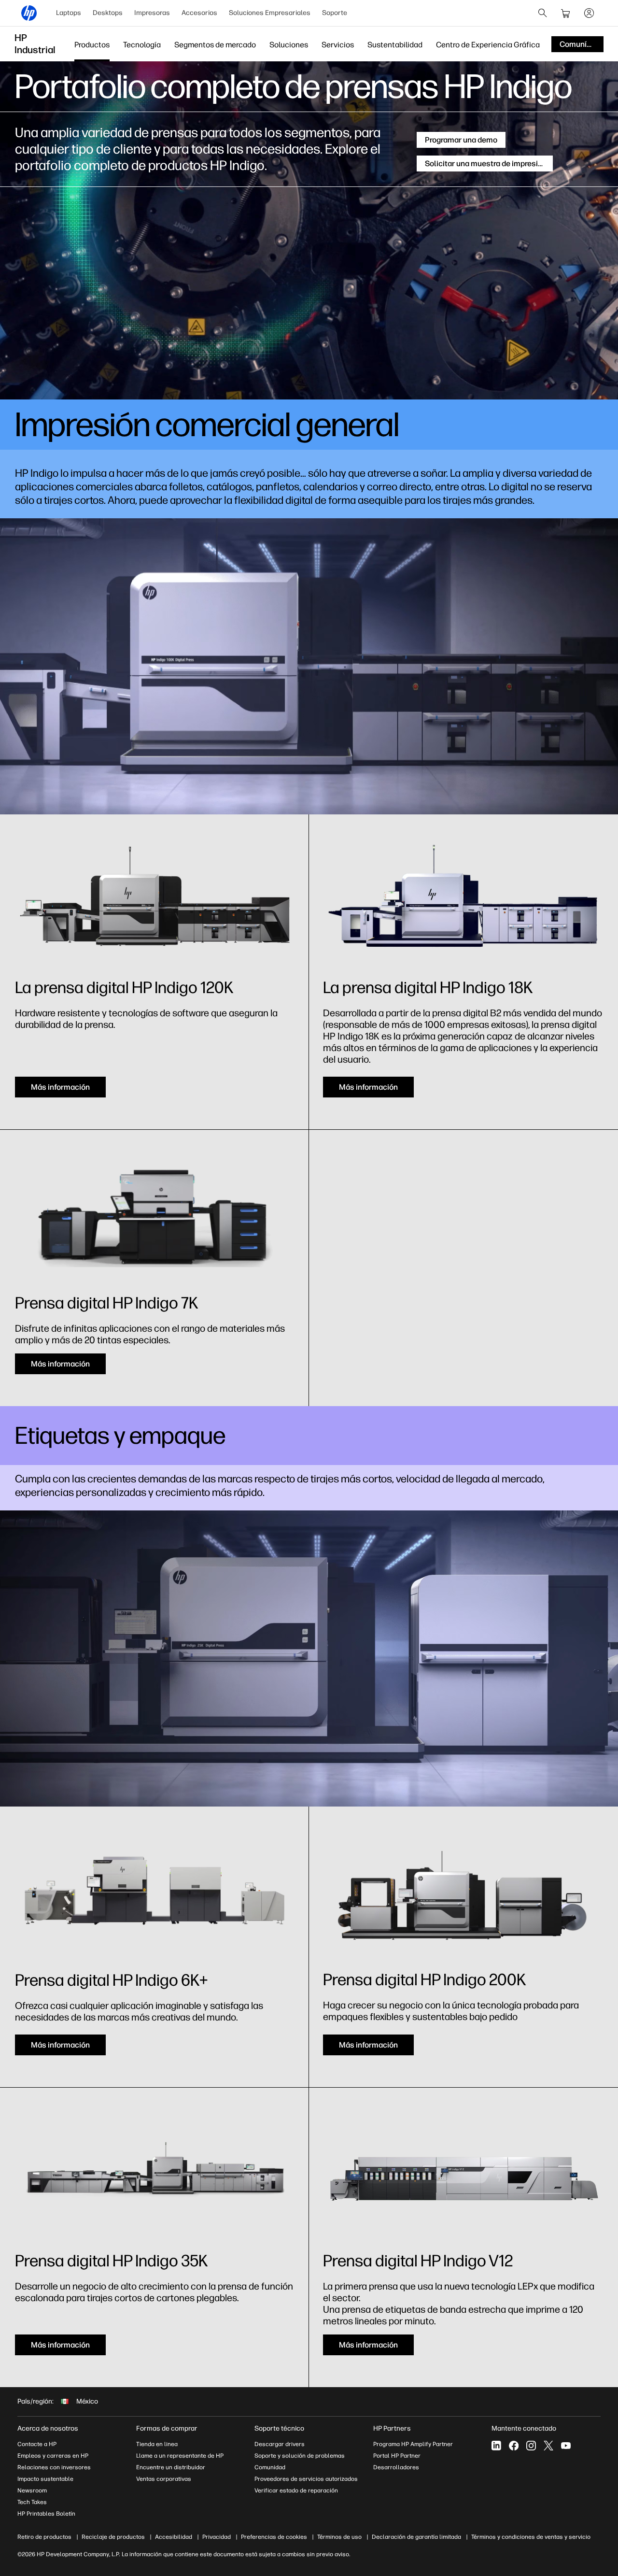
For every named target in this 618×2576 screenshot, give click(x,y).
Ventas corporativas (164, 2479)
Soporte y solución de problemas (300, 2456)
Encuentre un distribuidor (171, 2467)
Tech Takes (32, 2502)
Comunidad (270, 2467)
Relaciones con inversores (54, 2467)
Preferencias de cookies (274, 2537)
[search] (543, 13)
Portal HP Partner (397, 2456)
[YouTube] (566, 2446)
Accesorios (199, 13)
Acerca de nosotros (48, 2428)
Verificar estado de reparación (296, 2491)
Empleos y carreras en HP (53, 2456)
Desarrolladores (396, 2467)
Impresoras (152, 13)
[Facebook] (514, 2446)
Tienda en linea (157, 2444)
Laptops (69, 13)
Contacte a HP (37, 2444)
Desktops (108, 13)
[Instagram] (531, 2446)
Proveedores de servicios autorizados (306, 2479)
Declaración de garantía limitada (416, 2537)
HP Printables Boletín (46, 2514)
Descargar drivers (280, 2444)
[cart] (566, 13)
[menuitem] (69, 13)
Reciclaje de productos (113, 2537)
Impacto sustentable (45, 2479)
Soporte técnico (279, 2428)
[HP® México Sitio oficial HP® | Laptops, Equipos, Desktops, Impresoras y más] (29, 13)
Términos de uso (339, 2537)
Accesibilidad (174, 2537)
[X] (548, 2446)
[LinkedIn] (496, 2446)
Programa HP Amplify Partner (413, 2444)
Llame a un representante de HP (180, 2456)
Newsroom (32, 2491)
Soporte (335, 13)
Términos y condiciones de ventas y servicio (531, 2537)
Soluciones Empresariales (270, 13)
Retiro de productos (44, 2537)
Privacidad (217, 2537)
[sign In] (589, 13)
